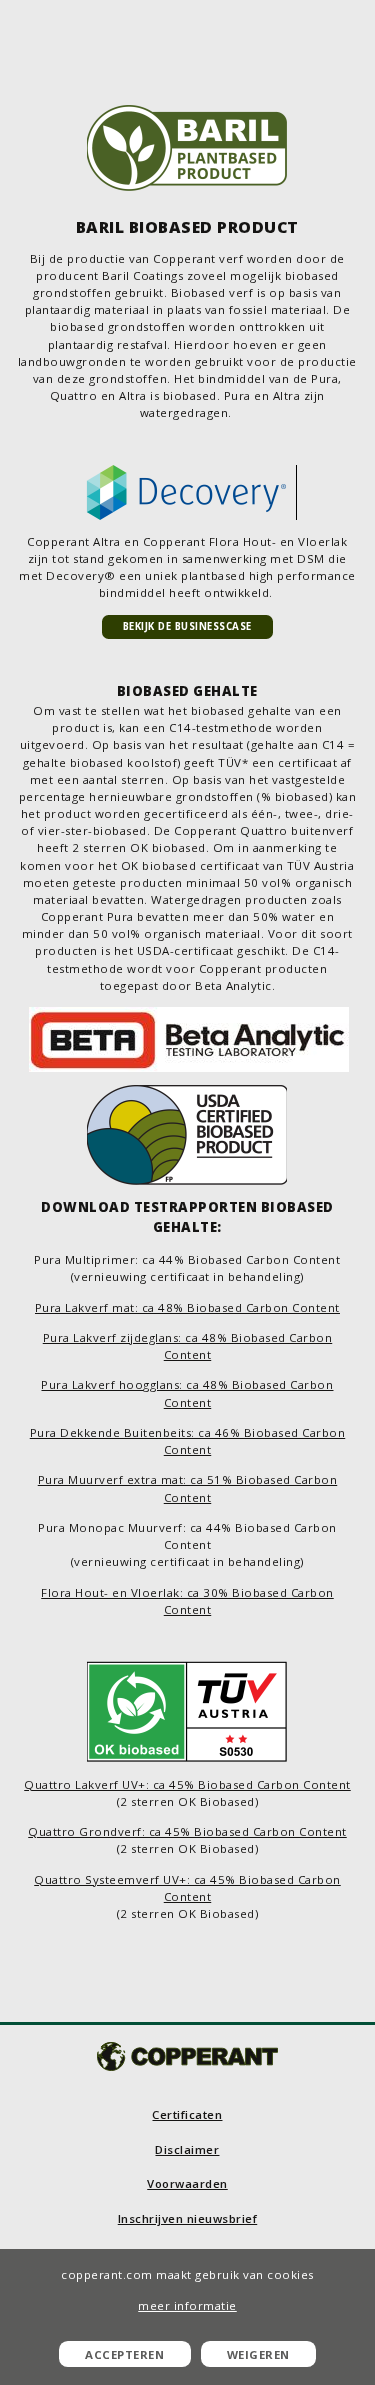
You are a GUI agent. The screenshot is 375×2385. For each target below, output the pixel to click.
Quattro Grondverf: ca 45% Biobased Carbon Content (187, 1831)
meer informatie (187, 2305)
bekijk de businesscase (187, 626)
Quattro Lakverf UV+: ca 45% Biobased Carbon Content (187, 1784)
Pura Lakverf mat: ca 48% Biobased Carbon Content (187, 1307)
